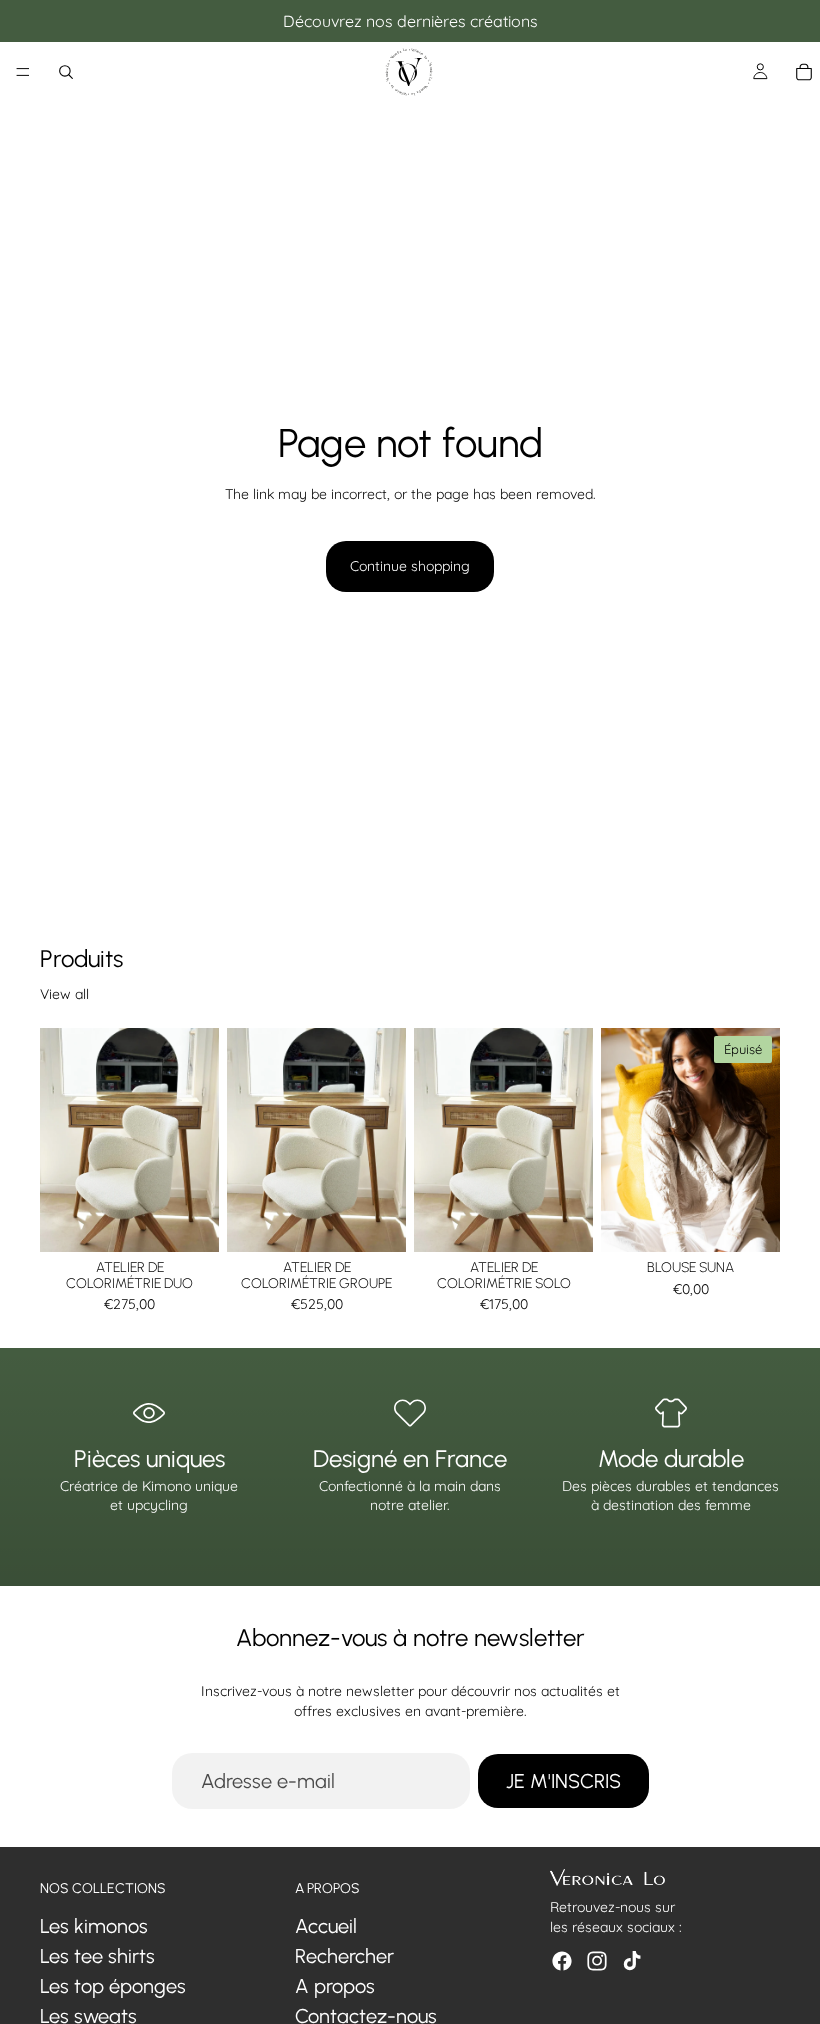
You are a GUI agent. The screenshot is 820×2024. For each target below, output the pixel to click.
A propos (335, 1986)
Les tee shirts (97, 1956)
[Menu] (23, 72)
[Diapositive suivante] (758, 1140)
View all (64, 994)
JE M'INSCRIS (563, 1781)
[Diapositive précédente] (623, 1140)
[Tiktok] (632, 1961)
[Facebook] (562, 1961)
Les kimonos (94, 1926)
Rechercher (344, 1956)
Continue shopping (410, 566)
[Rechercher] (66, 72)
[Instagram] (597, 1961)
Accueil (326, 1926)
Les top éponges (113, 1986)
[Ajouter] (188, 1221)
